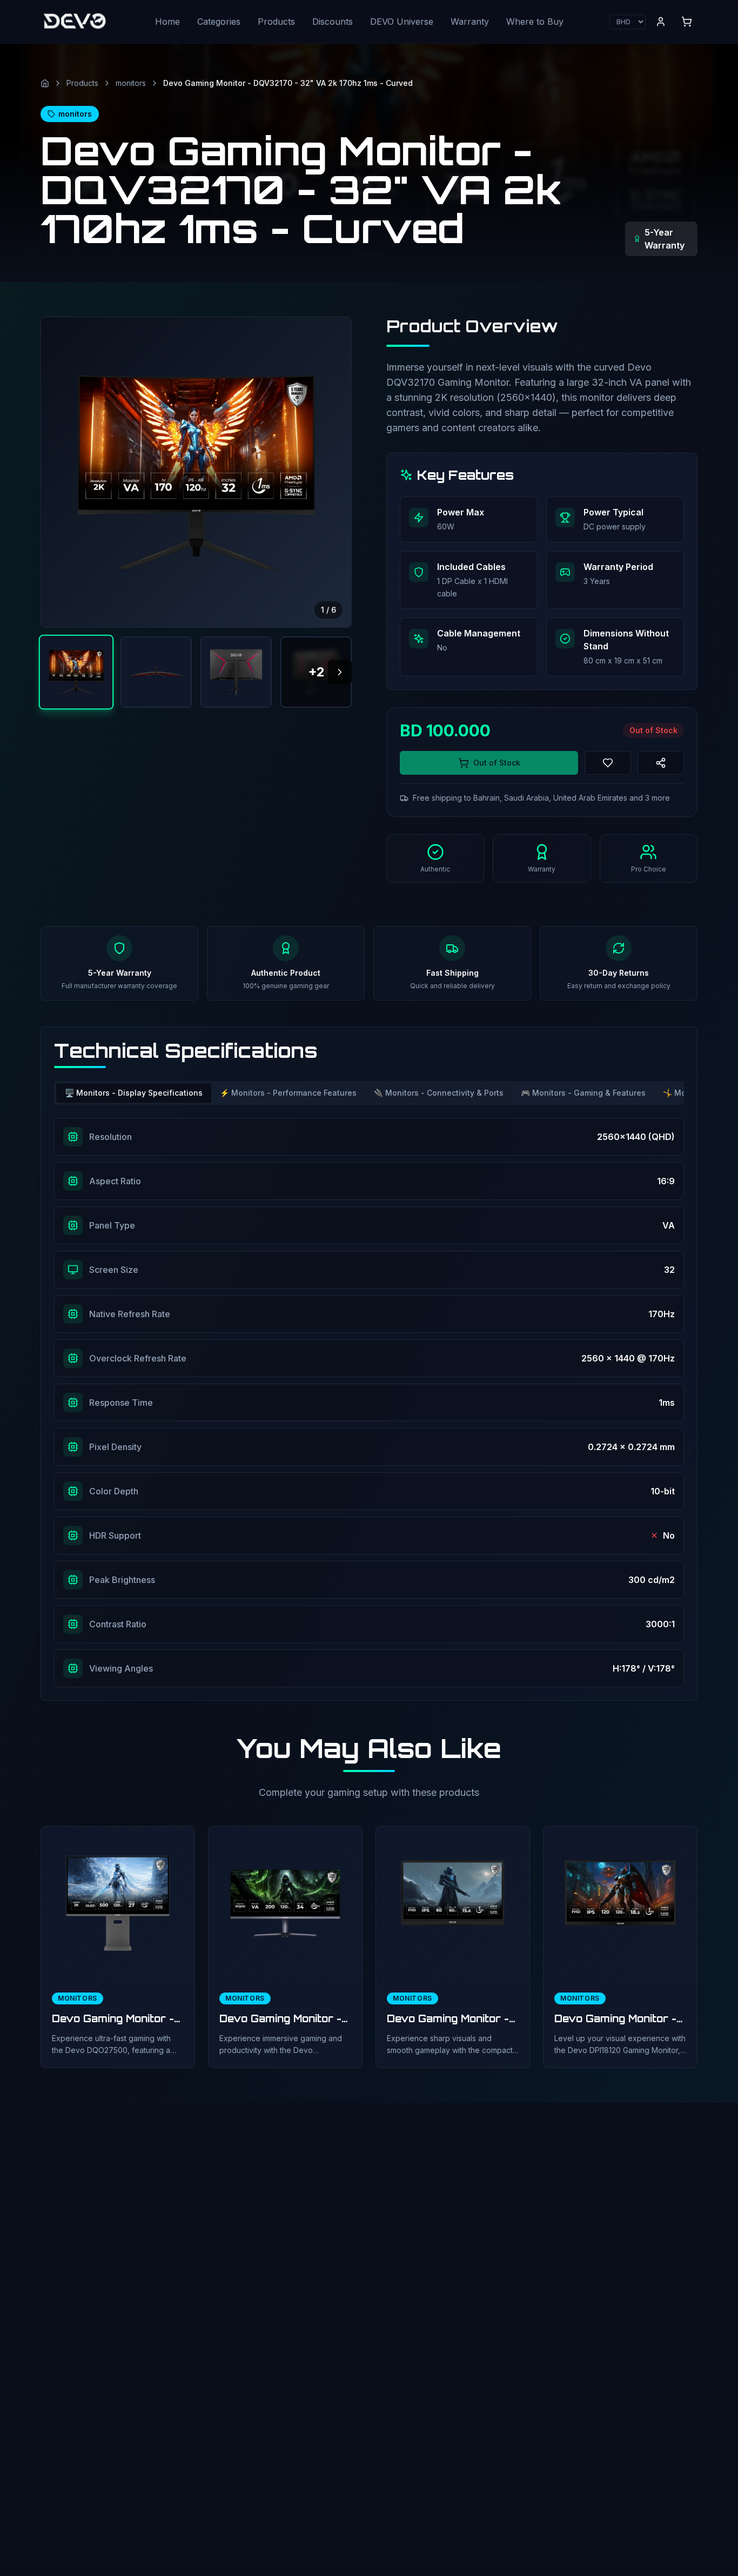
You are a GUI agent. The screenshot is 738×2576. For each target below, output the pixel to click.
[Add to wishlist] (608, 763)
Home (167, 22)
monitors (131, 83)
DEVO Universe (402, 22)
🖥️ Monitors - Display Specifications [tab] (134, 1093)
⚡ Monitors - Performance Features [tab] (288, 1093)
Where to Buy (535, 22)
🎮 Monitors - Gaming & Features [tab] (583, 1093)
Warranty (470, 22)
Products (276, 22)
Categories (219, 22)
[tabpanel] (369, 1403)
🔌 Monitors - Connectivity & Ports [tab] (439, 1093)
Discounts (333, 22)
